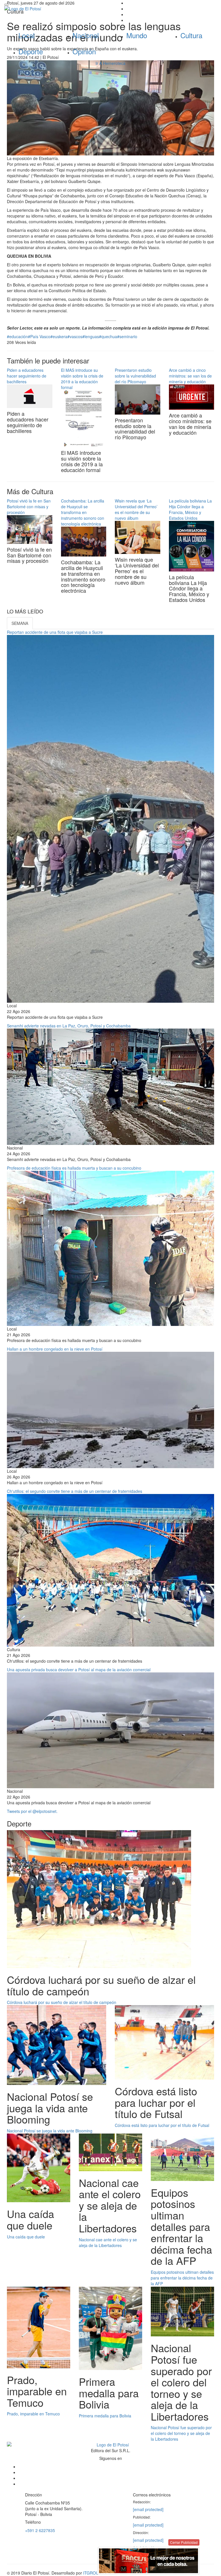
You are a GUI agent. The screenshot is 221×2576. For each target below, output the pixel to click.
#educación (17, 336)
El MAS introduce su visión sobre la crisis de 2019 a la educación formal (82, 379)
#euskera (59, 336)
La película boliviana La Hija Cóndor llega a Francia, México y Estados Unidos (190, 509)
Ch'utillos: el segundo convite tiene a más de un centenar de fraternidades (75, 1491)
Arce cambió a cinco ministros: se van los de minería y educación (190, 376)
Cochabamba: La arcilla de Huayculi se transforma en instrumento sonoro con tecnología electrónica (83, 512)
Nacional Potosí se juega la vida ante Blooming (50, 2131)
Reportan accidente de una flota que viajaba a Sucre (55, 632)
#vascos (75, 336)
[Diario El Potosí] (55, 9)
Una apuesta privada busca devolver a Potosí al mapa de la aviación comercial (79, 1670)
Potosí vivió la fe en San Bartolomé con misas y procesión (29, 507)
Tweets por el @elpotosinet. (32, 1811)
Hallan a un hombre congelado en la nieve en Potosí (55, 1349)
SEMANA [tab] (20, 623)
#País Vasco (39, 336)
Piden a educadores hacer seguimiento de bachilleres (27, 376)
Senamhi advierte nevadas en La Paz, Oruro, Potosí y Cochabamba (69, 1026)
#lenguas (91, 336)
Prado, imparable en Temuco (33, 2414)
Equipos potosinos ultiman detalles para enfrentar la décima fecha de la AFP (182, 2278)
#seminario (127, 336)
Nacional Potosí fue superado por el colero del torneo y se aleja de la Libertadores (181, 2433)
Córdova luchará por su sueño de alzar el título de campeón (62, 2002)
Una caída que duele (26, 2237)
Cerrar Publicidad (184, 2542)
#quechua (108, 336)
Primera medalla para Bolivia (105, 2416)
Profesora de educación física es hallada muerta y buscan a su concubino (74, 1168)
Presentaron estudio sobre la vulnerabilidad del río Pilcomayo (135, 376)
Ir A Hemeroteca (110, 63)
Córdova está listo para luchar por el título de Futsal (162, 2125)
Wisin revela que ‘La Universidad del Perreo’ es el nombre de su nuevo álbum (136, 509)
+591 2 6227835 (40, 2530)
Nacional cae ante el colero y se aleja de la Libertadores (108, 2242)
